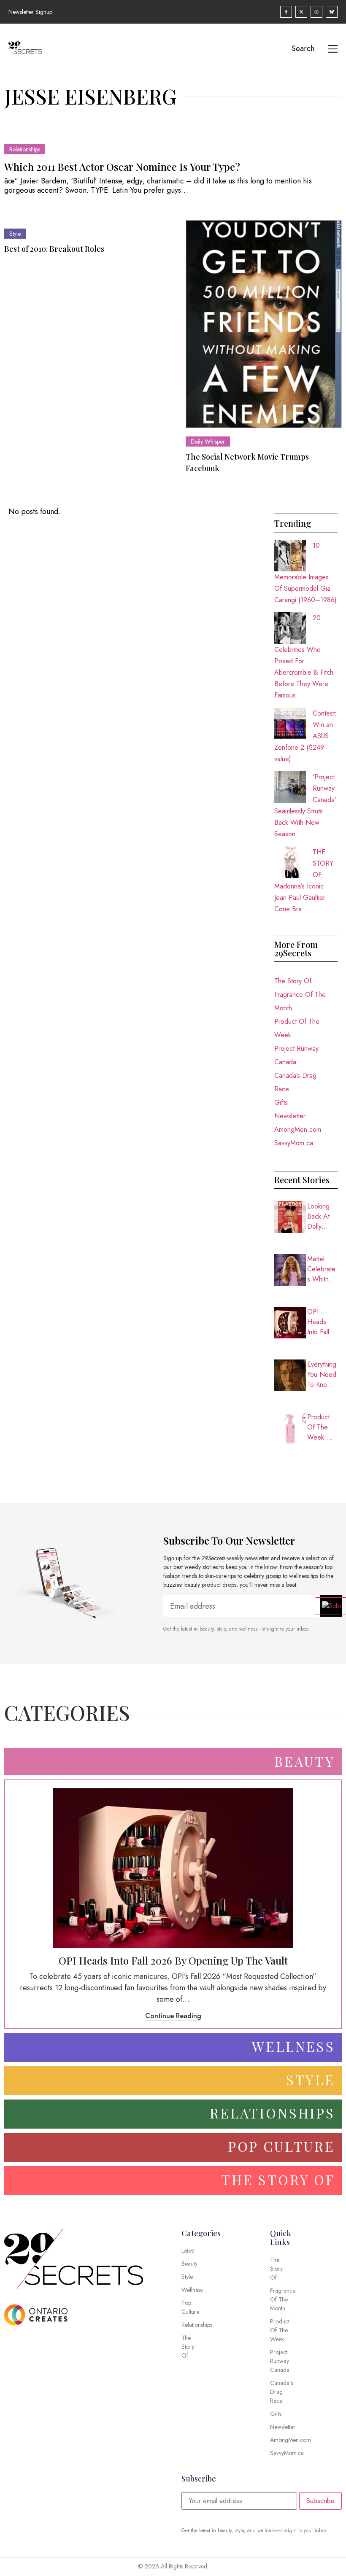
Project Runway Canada (296, 1055)
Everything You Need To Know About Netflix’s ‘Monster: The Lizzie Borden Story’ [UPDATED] (322, 1375)
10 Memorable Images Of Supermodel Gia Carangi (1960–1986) (305, 573)
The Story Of (293, 981)
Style (15, 234)
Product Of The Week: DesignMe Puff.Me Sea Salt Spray (322, 1427)
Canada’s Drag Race (295, 1082)
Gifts (281, 1102)
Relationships (25, 149)
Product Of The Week (297, 1028)
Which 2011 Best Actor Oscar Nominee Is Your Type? (122, 167)
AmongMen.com (298, 1129)
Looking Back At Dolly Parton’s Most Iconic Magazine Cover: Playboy (322, 1217)
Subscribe (320, 2501)
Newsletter (290, 1116)
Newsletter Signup (30, 12)
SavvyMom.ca (294, 1143)
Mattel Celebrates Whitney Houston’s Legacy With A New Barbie (321, 1269)
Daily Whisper (208, 441)
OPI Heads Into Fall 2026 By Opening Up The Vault (320, 1322)
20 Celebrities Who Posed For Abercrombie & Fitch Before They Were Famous (304, 657)
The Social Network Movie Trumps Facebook (247, 462)
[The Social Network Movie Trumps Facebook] (264, 324)
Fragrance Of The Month (300, 1001)
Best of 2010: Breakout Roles (54, 249)
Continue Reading (173, 2016)
